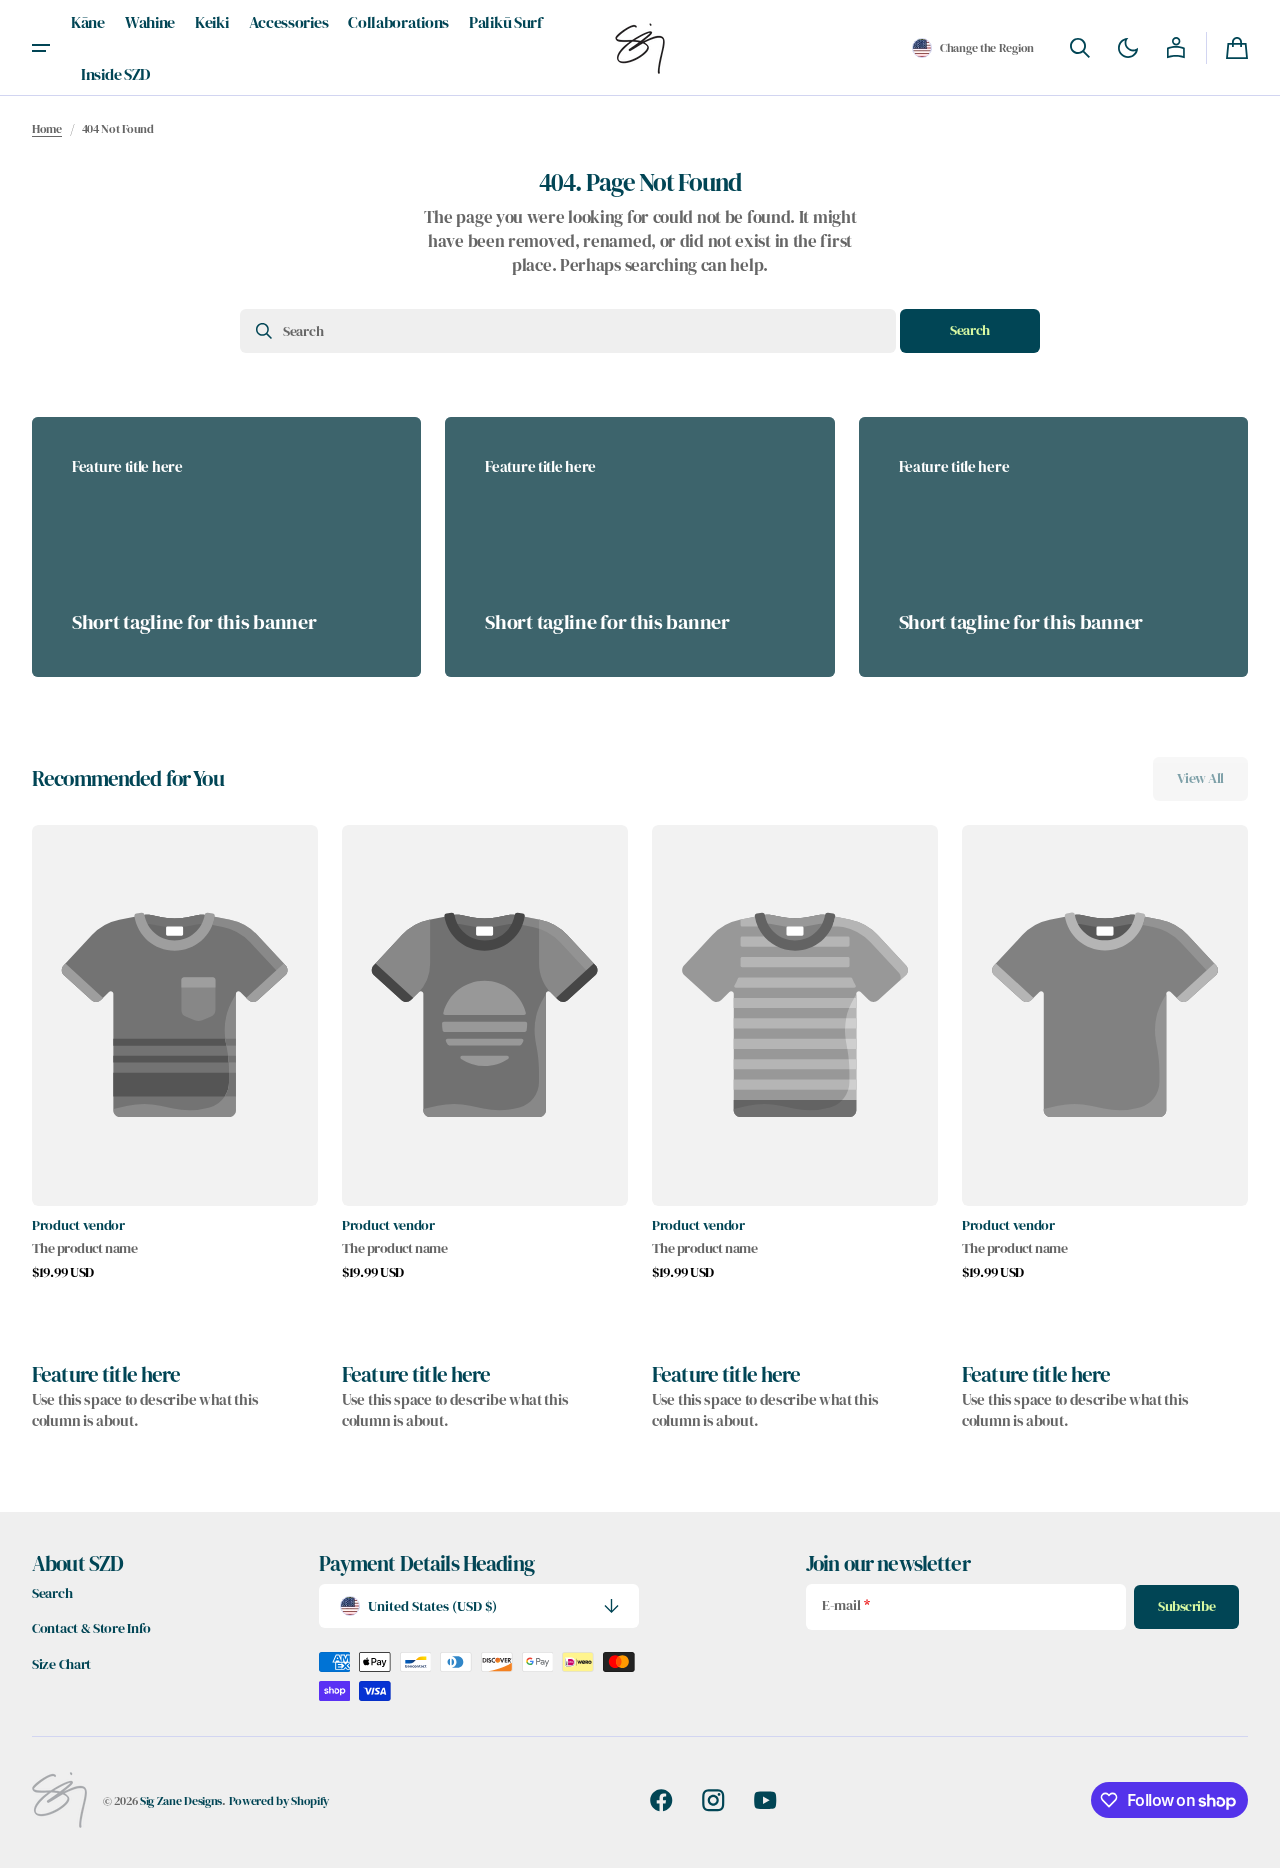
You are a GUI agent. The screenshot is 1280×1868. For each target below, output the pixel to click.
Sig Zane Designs (181, 1800)
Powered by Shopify (279, 1800)
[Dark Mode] (1128, 48)
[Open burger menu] (41, 48)
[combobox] (568, 331)
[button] (973, 48)
